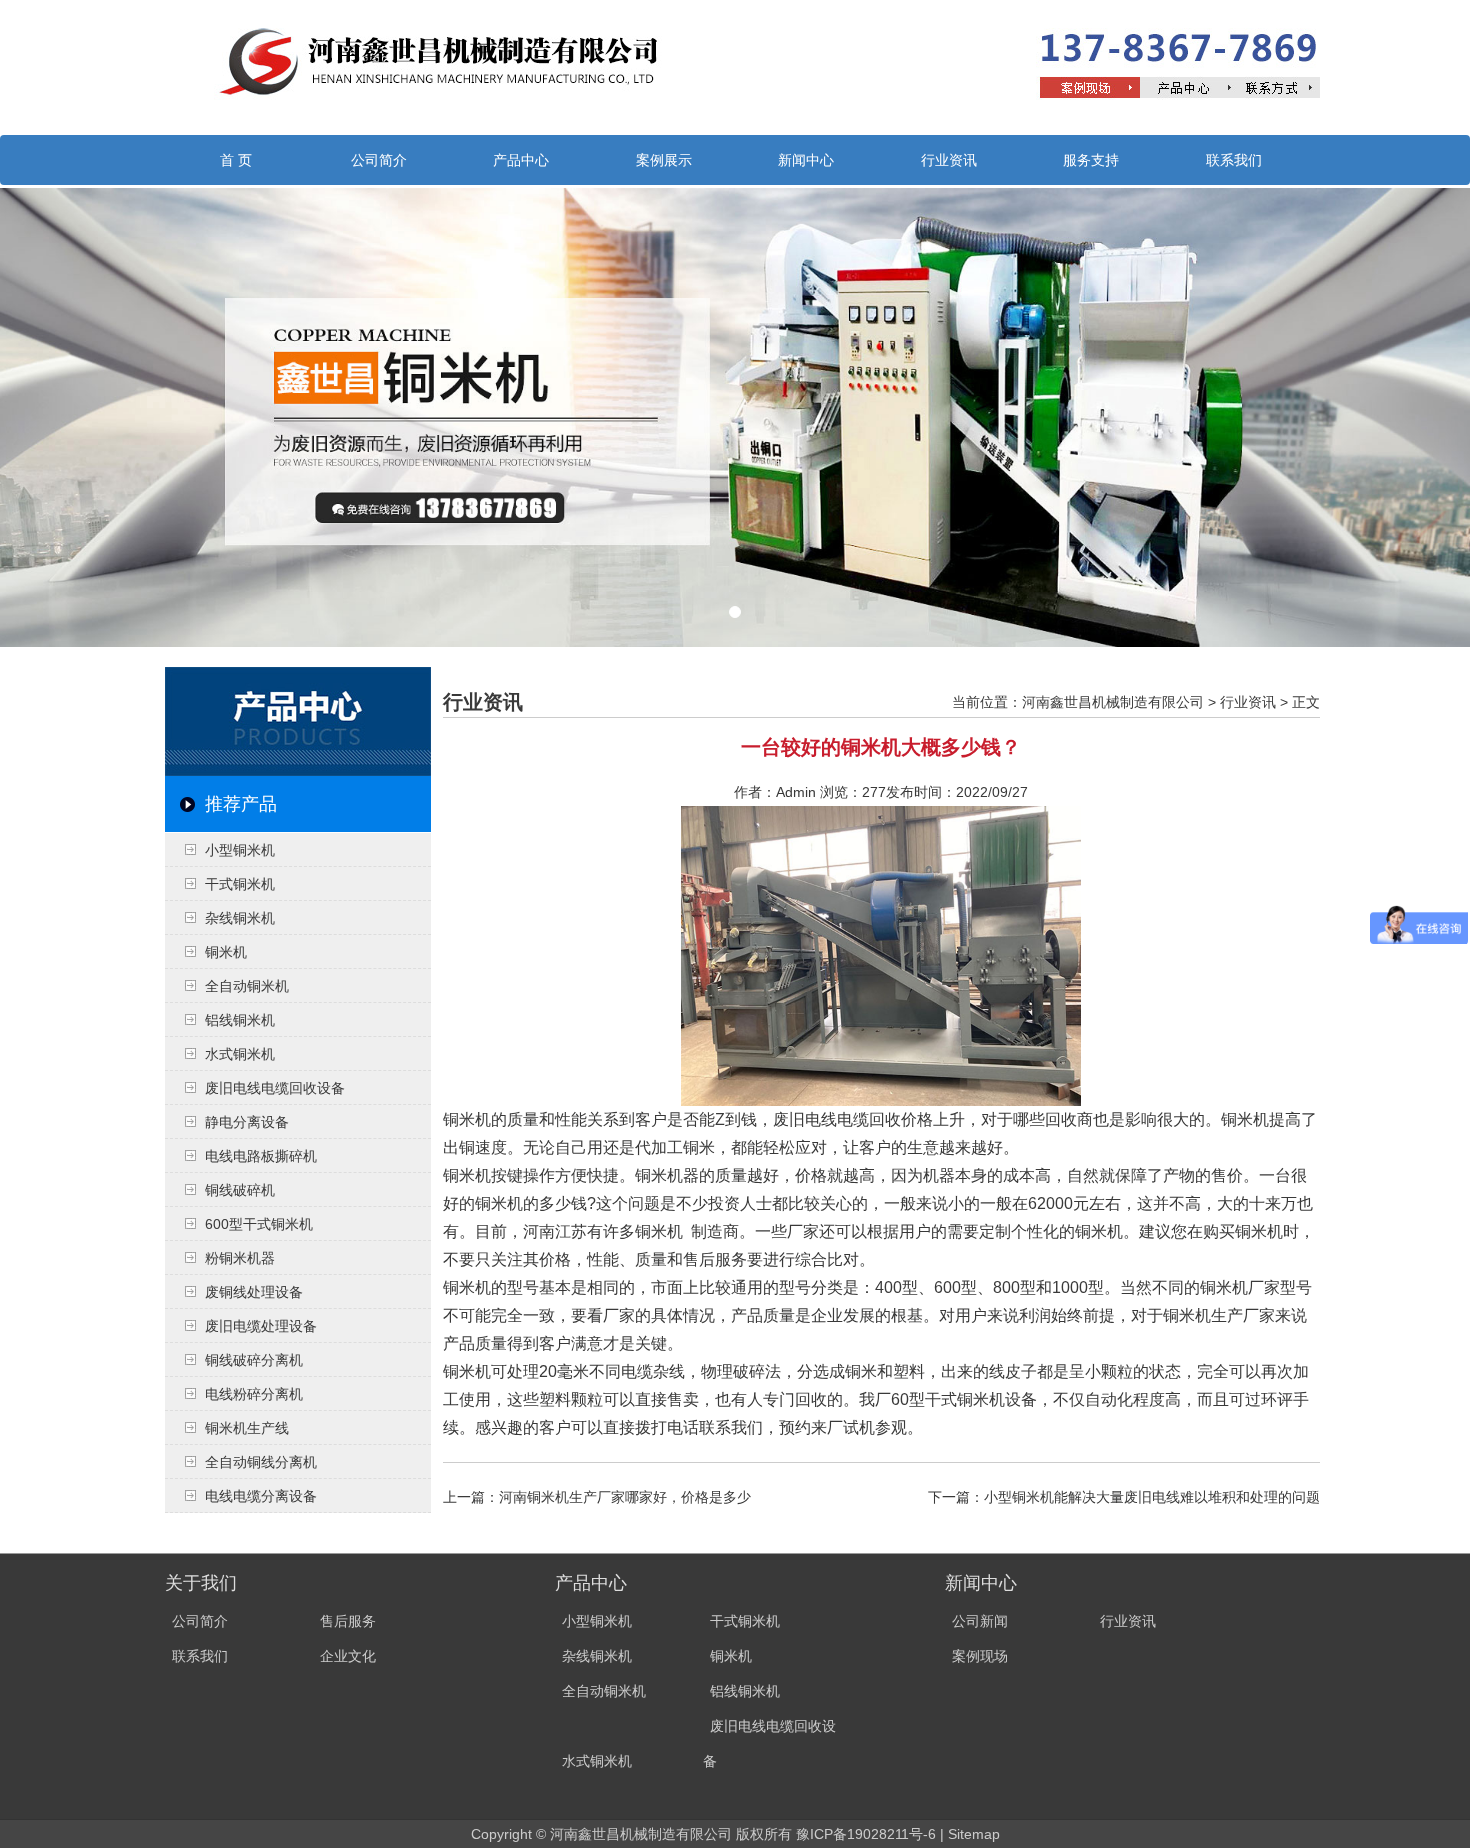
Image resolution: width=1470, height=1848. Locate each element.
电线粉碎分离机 (254, 1394)
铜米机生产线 (247, 1428)
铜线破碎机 (240, 1190)
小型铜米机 (240, 850)
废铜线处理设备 (254, 1292)
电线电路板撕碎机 (261, 1156)
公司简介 (379, 160)
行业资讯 (949, 160)
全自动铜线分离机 (261, 1462)
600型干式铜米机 (259, 1224)
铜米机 (226, 952)
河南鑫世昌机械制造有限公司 (1113, 702)
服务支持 (1091, 160)
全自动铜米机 (247, 986)
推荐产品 (241, 804)
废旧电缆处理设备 (261, 1326)
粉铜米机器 (240, 1258)
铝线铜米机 (240, 1020)
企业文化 (348, 1656)
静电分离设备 (247, 1122)
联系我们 (1234, 160)
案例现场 (980, 1656)
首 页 (236, 160)
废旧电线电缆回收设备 (275, 1088)
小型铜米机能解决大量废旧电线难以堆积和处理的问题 (1152, 1497)
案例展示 (664, 160)
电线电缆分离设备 (261, 1496)
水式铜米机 (240, 1054)
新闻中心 (806, 160)
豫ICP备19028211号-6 (866, 1834)
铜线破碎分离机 (254, 1360)
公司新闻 (980, 1621)
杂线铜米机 (240, 918)
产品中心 (521, 160)
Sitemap (974, 1834)
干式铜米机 (240, 884)
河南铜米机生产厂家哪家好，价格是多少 (625, 1497)
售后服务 (348, 1621)
